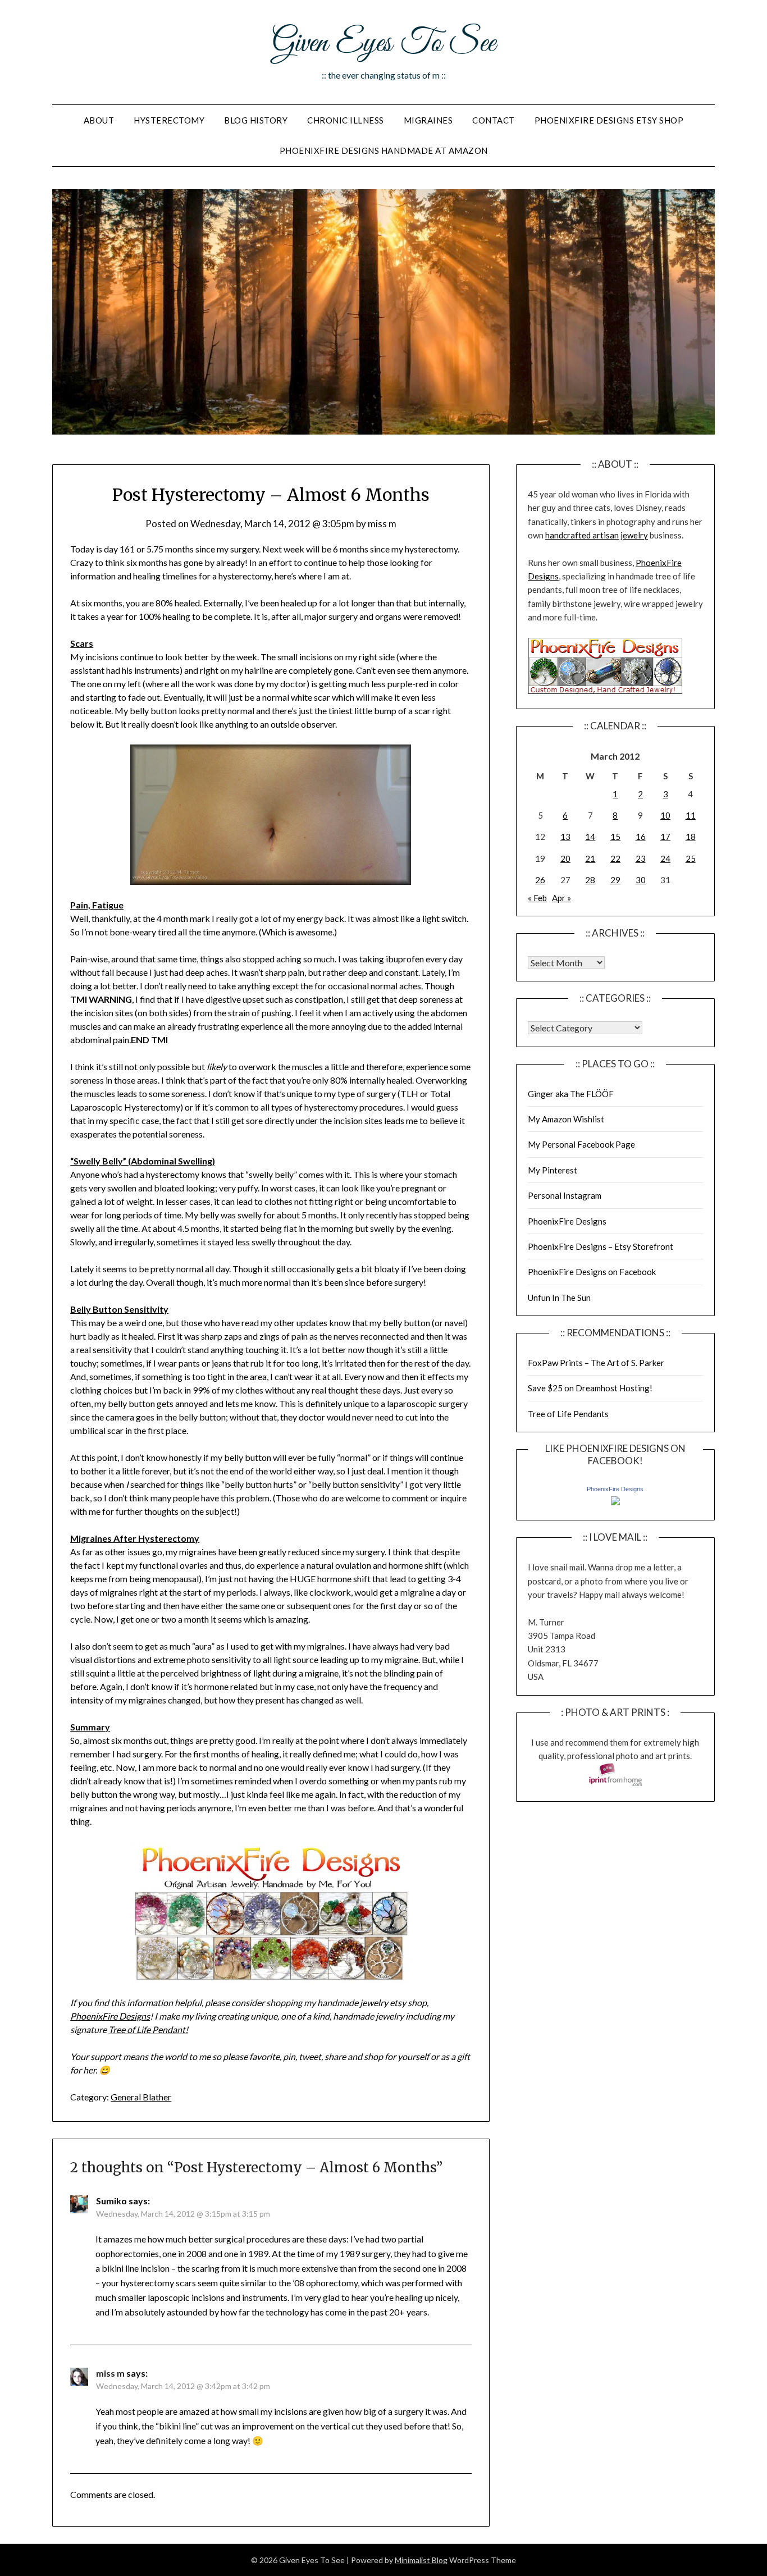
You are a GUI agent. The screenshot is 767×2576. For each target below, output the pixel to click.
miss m (382, 524)
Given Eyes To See (383, 44)
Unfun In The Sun (559, 1298)
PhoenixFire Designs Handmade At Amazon (384, 150)
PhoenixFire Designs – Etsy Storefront (601, 1246)
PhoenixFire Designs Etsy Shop (609, 120)
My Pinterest (553, 1170)
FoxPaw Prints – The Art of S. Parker (596, 1363)
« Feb (537, 898)
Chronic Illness (346, 120)
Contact (494, 120)
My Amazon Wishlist (566, 1119)
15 (615, 837)
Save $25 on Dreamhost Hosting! (590, 1388)
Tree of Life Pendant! (148, 2029)
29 (615, 880)
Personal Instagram (565, 1195)
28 (590, 880)
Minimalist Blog (421, 2560)
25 (691, 858)
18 (691, 837)
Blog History (256, 120)
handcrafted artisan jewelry (597, 535)
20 (565, 858)
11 (691, 815)
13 (565, 837)
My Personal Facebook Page (581, 1144)
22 (615, 858)
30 (641, 880)
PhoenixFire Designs (110, 2016)
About (99, 120)
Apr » (561, 898)
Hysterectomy (169, 120)
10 (665, 815)
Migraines (428, 120)
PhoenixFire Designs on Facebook (592, 1272)
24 (665, 858)
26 (540, 880)
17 (665, 837)
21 (590, 858)
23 (641, 858)
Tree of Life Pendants (568, 1414)
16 (641, 837)
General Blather (141, 2097)
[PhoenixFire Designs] (615, 1502)
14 (590, 837)
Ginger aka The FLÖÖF (571, 1094)
